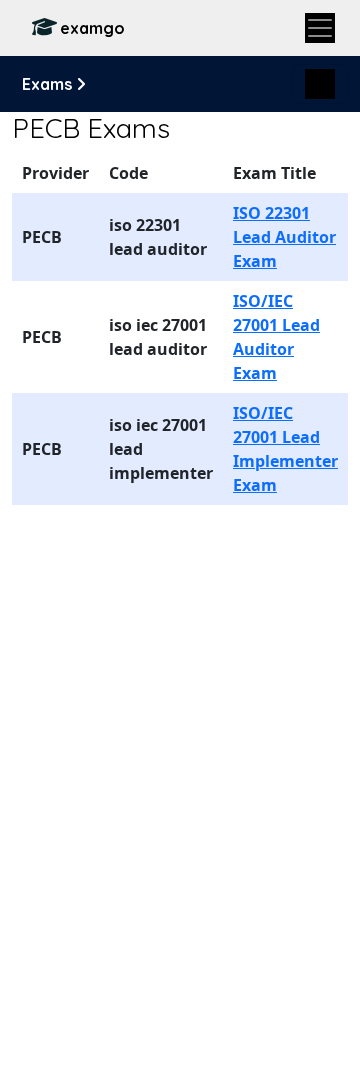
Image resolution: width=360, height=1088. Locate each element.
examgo (92, 28)
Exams (49, 84)
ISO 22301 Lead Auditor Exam (284, 237)
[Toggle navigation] (320, 28)
